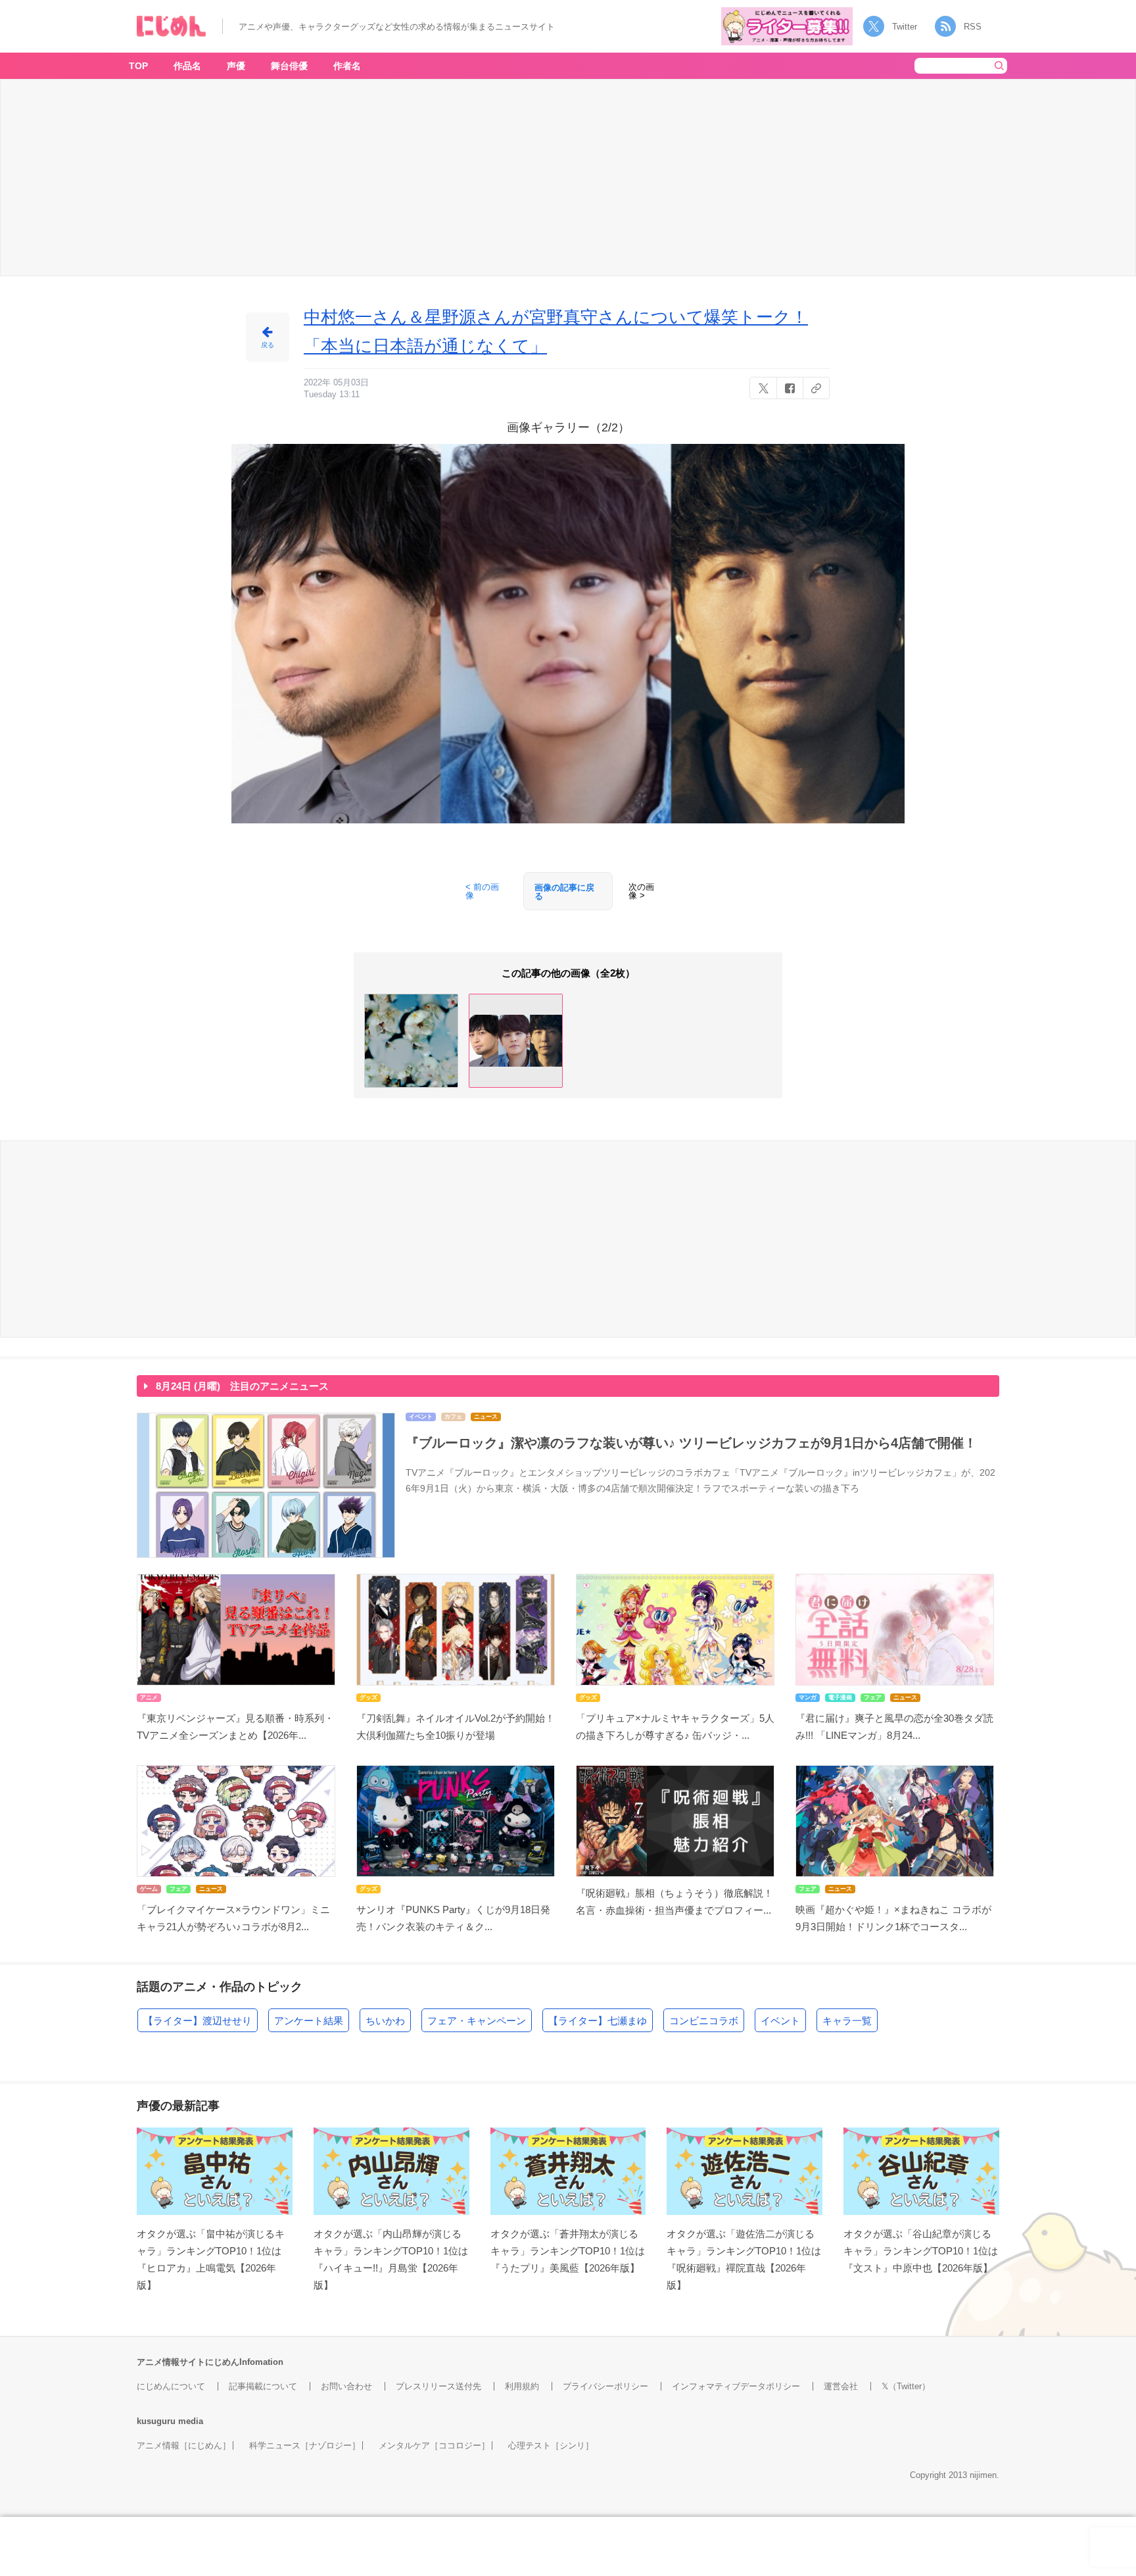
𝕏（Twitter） (906, 2386)
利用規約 (522, 2386)
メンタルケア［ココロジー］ (434, 2445)
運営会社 (841, 2386)
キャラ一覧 (847, 2021)
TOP (138, 66)
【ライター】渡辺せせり (198, 2021)
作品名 (187, 66)
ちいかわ (385, 2021)
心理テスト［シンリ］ (551, 2445)
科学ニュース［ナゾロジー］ (305, 2445)
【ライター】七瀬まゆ (598, 2021)
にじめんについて (171, 2386)
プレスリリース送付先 (438, 2386)
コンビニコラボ (704, 2021)
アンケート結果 (309, 2021)
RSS (973, 27)
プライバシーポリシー (605, 2386)
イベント (780, 2021)
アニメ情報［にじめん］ (184, 2445)
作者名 (347, 66)
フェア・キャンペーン (477, 2021)
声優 (236, 66)
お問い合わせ (346, 2386)
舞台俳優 (289, 66)
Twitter (905, 27)
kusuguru (156, 2421)
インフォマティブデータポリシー (736, 2386)
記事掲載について (263, 2386)
